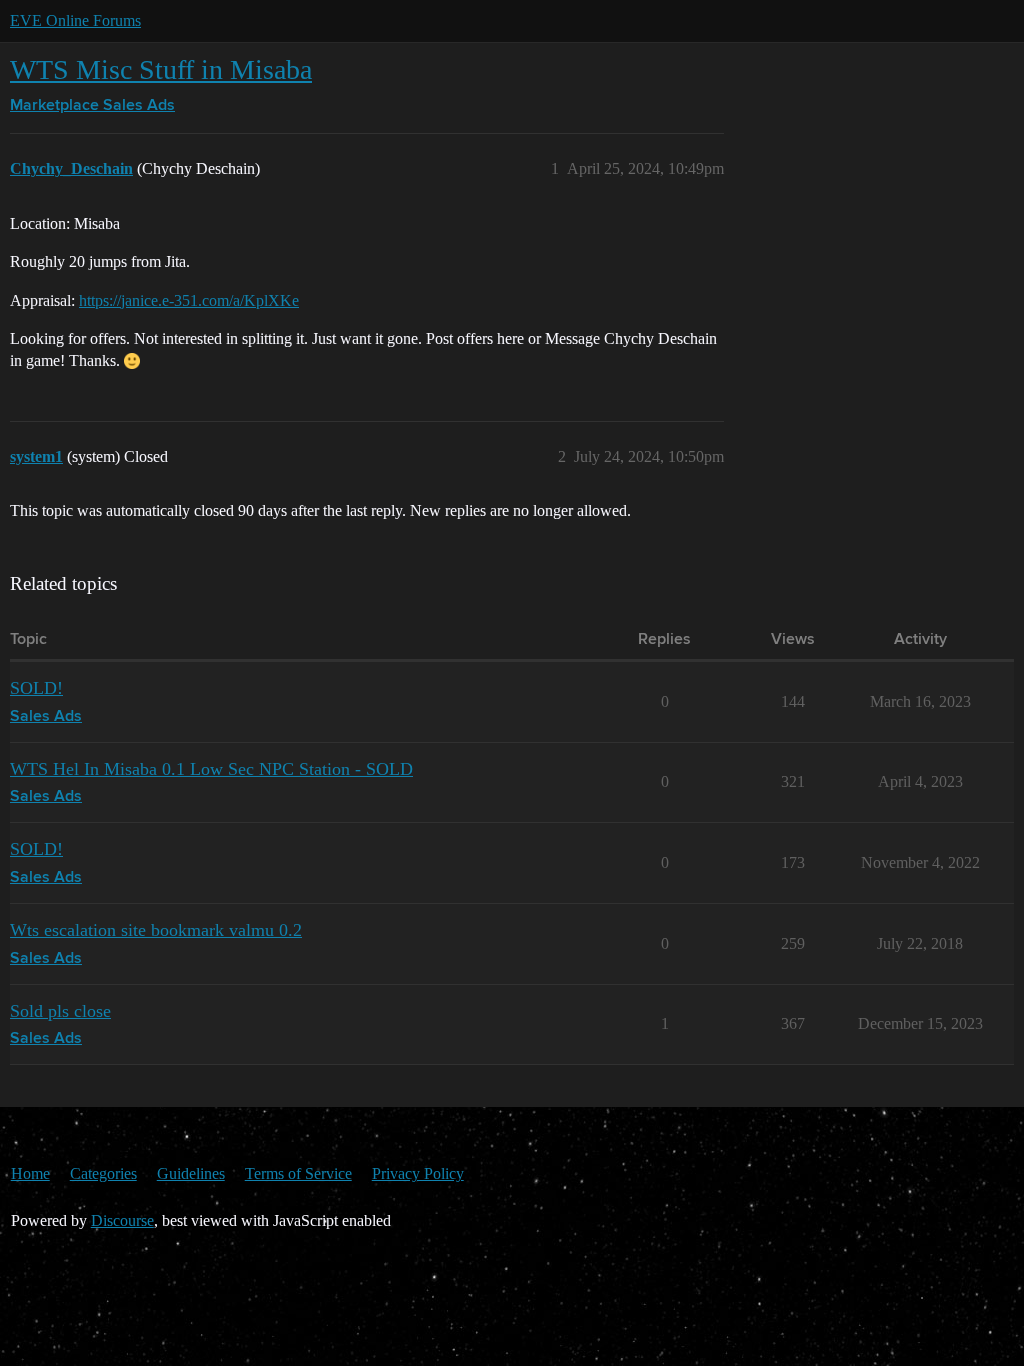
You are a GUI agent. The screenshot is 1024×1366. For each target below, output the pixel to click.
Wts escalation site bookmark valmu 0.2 (156, 930)
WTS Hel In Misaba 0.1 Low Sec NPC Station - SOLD (211, 769)
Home (30, 1173)
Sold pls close (60, 1011)
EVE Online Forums (75, 20)
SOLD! (36, 688)
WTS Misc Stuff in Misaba (161, 69)
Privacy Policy (418, 1173)
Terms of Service (298, 1173)
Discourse (122, 1220)
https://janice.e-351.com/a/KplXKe (189, 300)
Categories (103, 1173)
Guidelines (191, 1173)
